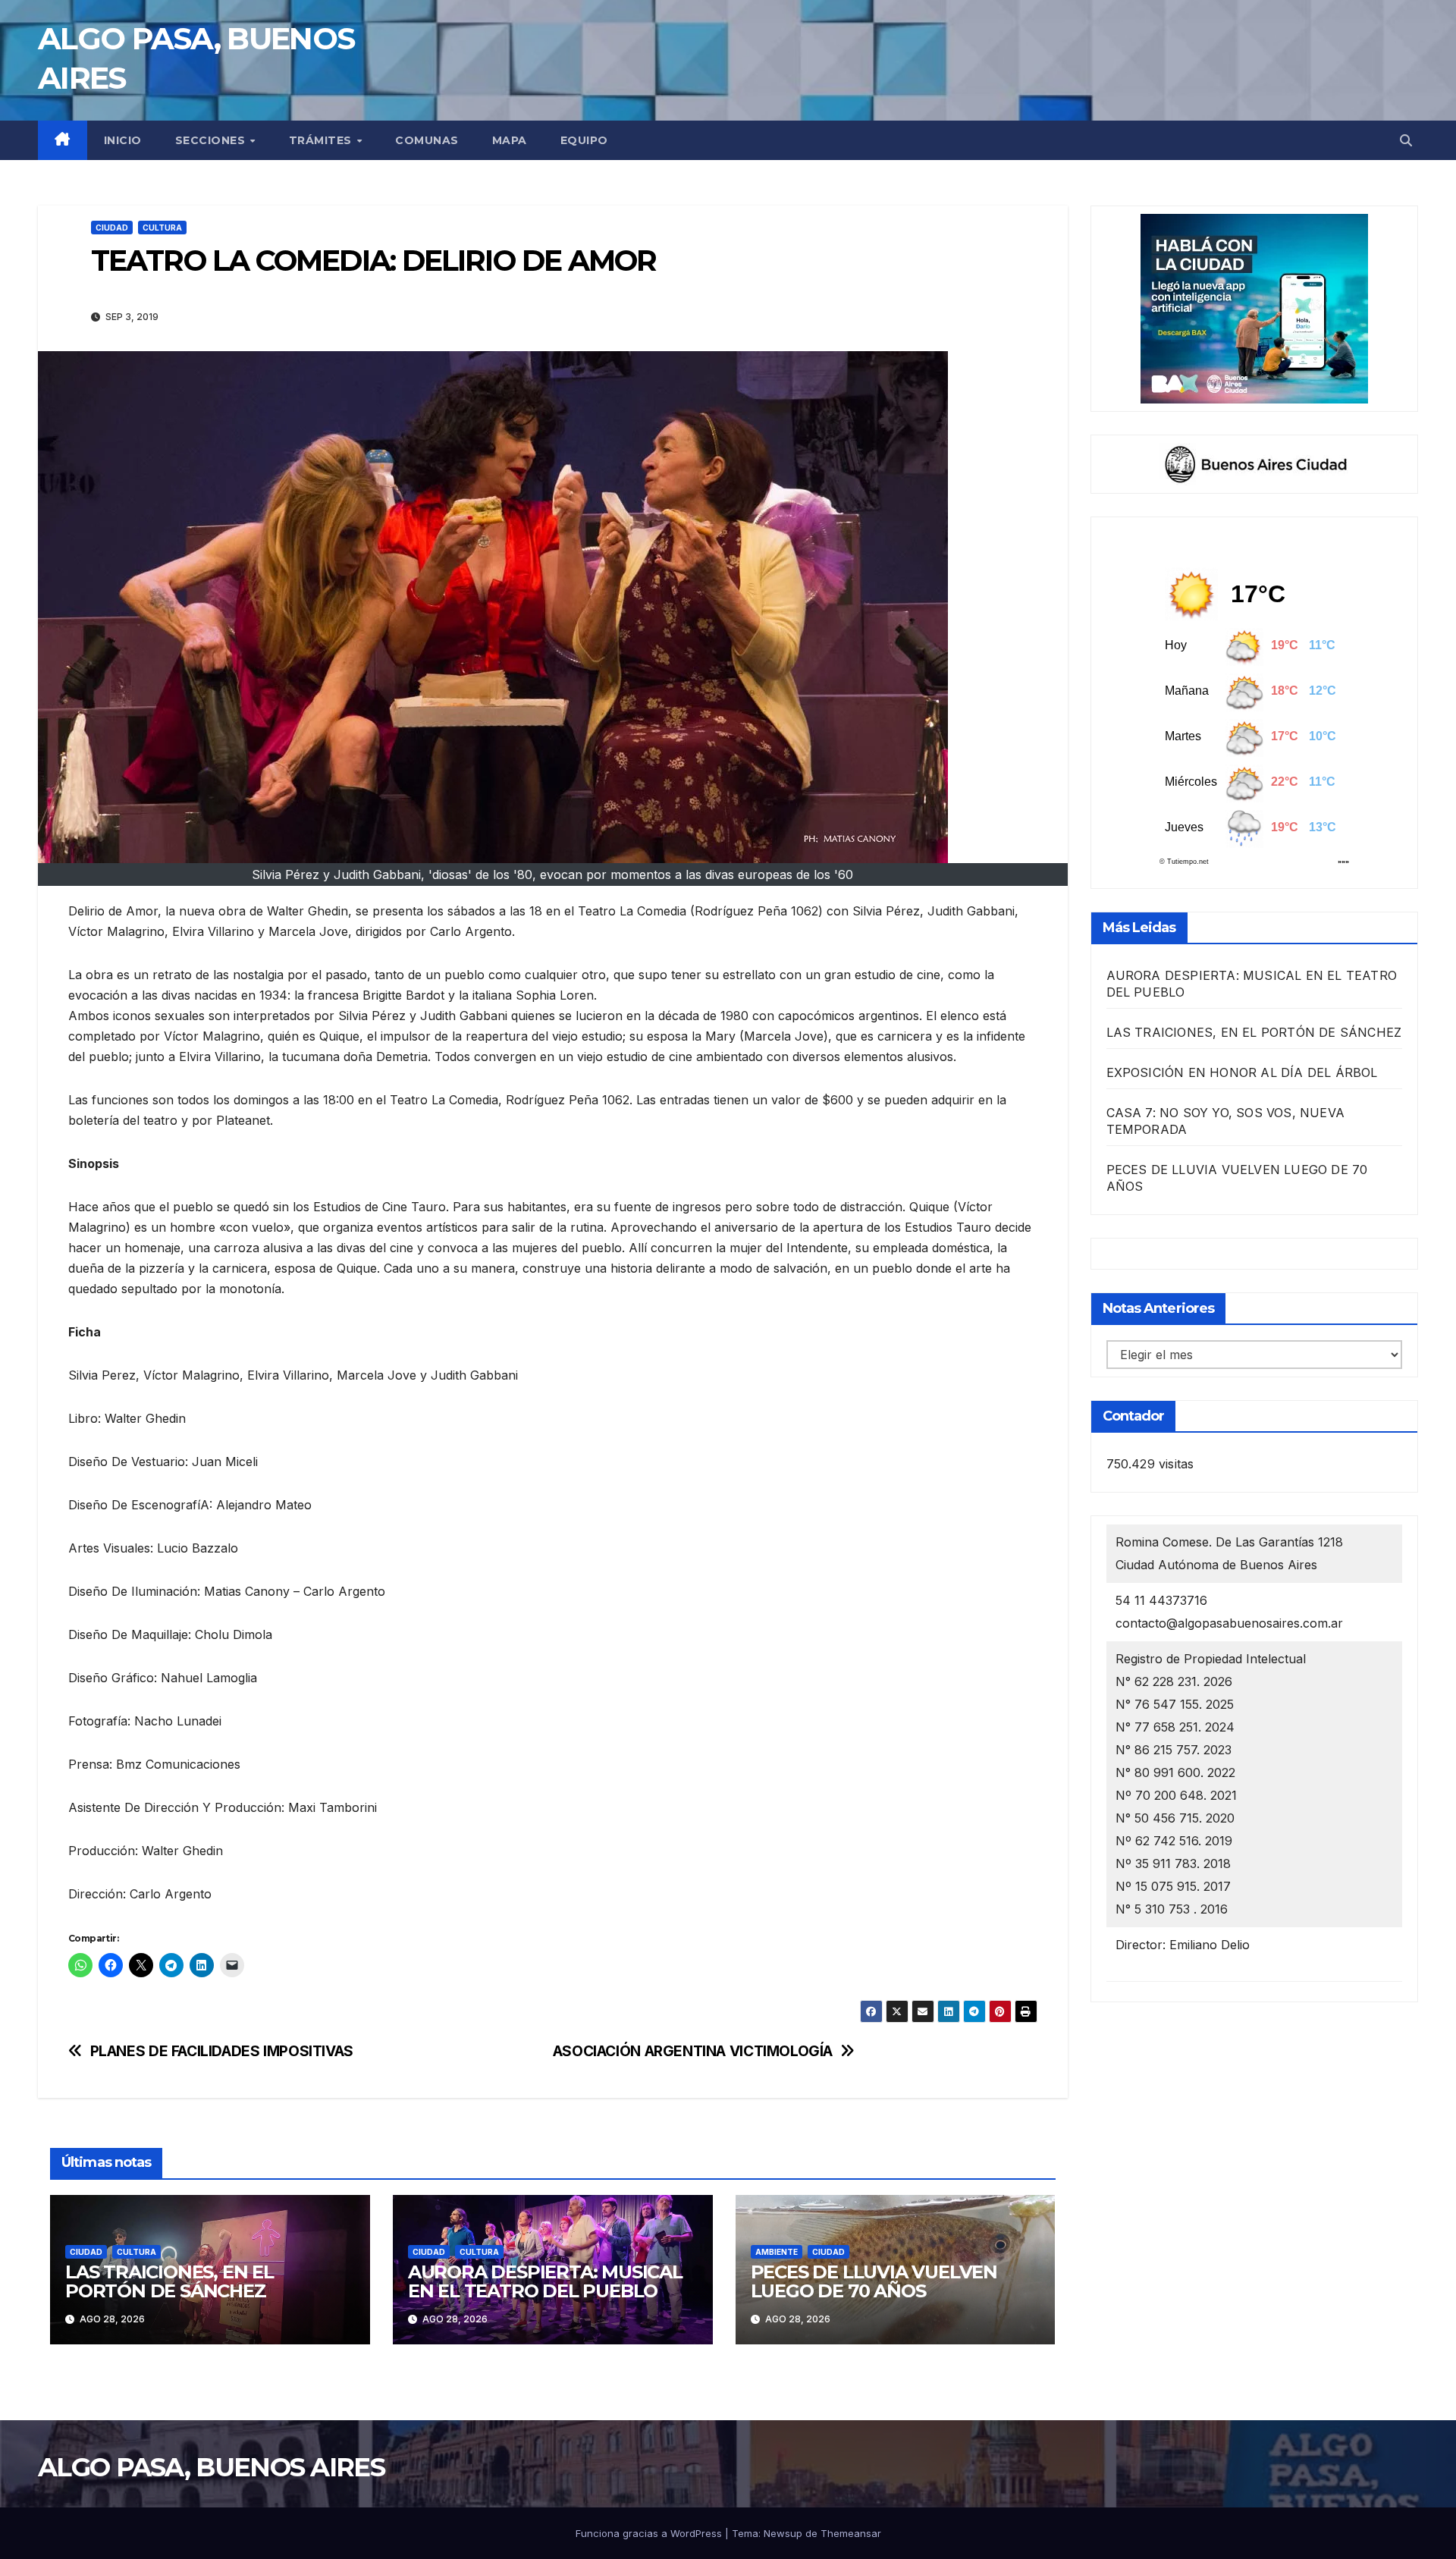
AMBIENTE (777, 2252)
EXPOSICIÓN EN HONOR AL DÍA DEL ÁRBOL (1242, 1072)
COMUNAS (427, 140)
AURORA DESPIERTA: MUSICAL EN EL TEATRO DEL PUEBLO (545, 2281)
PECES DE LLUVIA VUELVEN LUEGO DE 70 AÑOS (874, 2281)
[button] (1406, 140)
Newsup (783, 2533)
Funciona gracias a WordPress (650, 2533)
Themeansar (851, 2533)
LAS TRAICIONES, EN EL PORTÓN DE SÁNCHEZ (169, 2281)
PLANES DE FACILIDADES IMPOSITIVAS (222, 2051)
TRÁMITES (322, 140)
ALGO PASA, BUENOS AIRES (211, 2467)
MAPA (510, 140)
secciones (212, 140)
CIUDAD (112, 228)
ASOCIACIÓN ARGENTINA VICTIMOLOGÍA (693, 2051)
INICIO (123, 140)
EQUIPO (584, 140)
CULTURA (162, 228)
